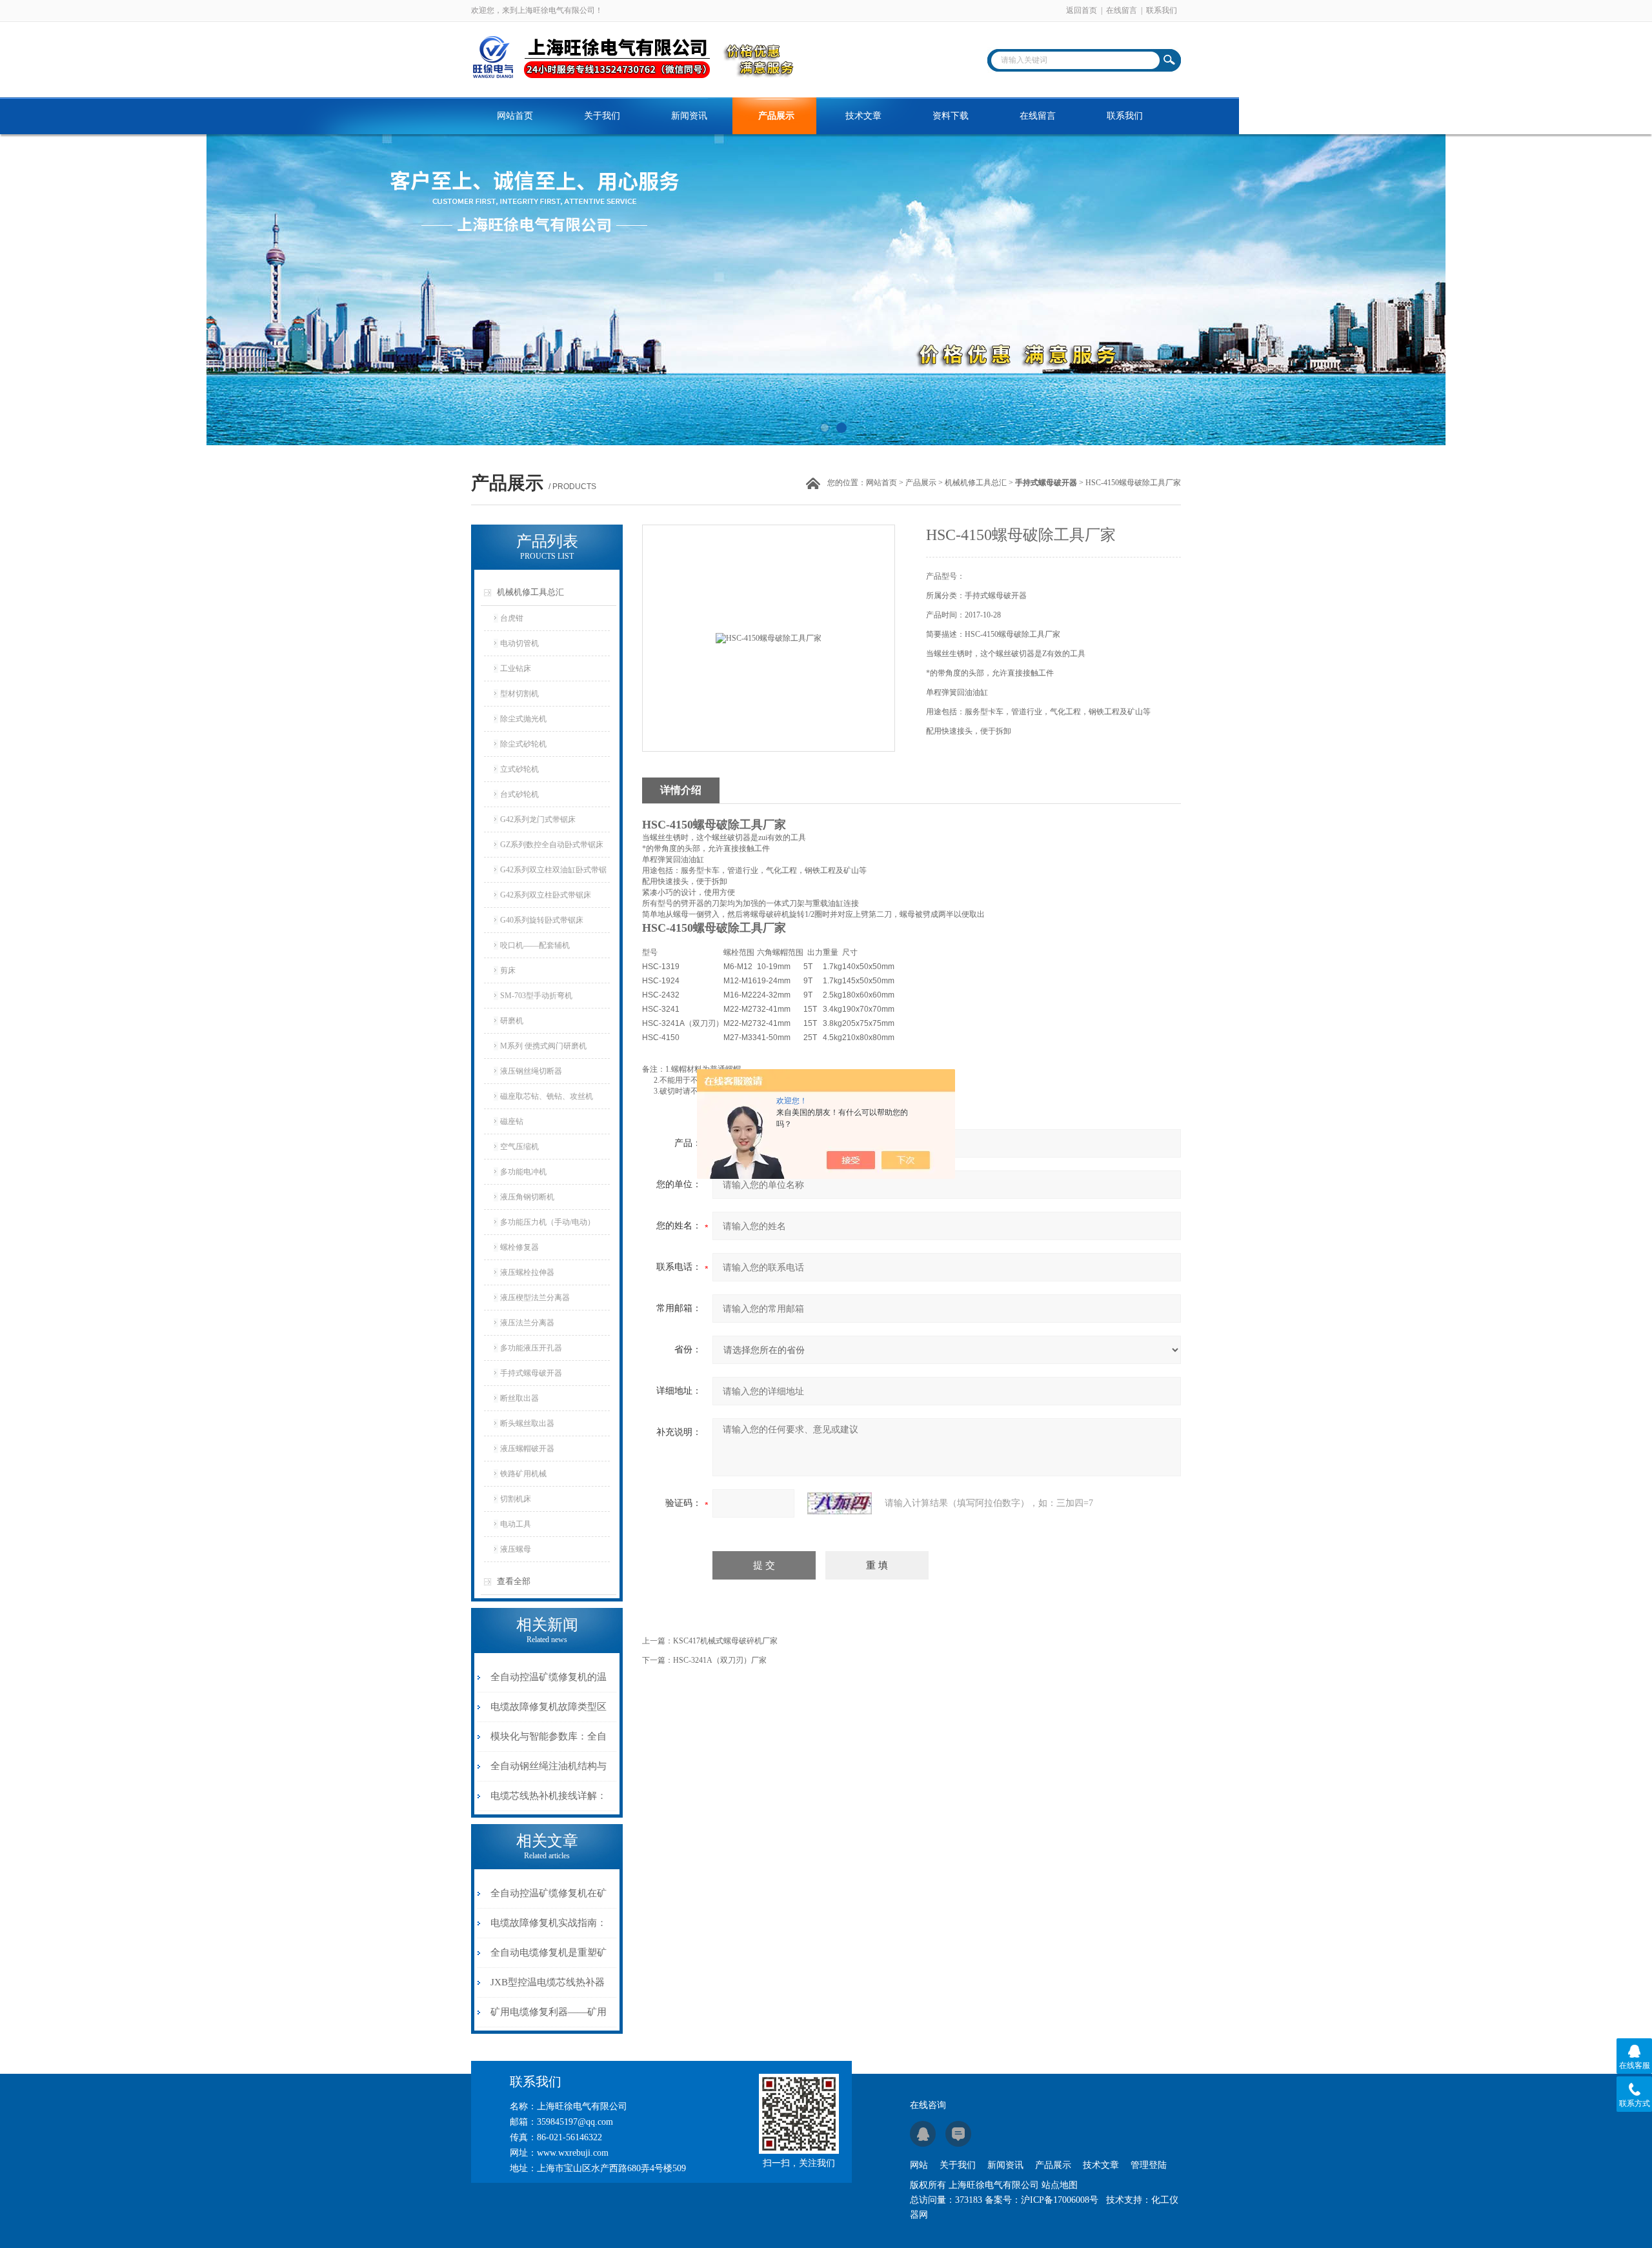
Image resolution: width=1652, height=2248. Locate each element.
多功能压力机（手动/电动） (548, 1222)
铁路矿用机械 (523, 1474)
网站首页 (515, 116)
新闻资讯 (689, 116)
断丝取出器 (519, 1398)
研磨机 (512, 1021)
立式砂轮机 (519, 769)
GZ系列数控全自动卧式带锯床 (552, 845)
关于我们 (602, 116)
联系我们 (1162, 10)
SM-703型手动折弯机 (536, 996)
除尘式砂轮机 (523, 744)
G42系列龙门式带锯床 (538, 819)
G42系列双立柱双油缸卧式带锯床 (553, 874)
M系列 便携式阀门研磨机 (543, 1046)
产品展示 (776, 116)
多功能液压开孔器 (531, 1348)
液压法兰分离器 (527, 1323)
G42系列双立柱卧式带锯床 (546, 895)
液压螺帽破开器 (527, 1449)
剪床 (508, 970)
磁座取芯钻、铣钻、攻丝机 (547, 1096)
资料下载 (951, 116)
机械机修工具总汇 (976, 483)
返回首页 (1082, 10)
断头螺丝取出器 (527, 1423)
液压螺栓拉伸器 (527, 1272)
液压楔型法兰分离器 (535, 1298)
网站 (919, 2165)
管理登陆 (1149, 2165)
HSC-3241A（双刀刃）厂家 (720, 1660)
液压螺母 (516, 1549)
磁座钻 (512, 1121)
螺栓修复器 (519, 1247)
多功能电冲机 (523, 1172)
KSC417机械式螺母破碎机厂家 (725, 1641)
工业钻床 (516, 668)
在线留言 (1122, 10)
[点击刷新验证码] (840, 1503)
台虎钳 (512, 618)
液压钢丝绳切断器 (531, 1071)
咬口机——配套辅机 (535, 945)
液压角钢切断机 (527, 1197)
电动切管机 (519, 643)
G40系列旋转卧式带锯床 (542, 920)
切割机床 (516, 1499)
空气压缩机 (519, 1147)
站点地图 (1060, 2185)
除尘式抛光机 (523, 719)
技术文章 (863, 116)
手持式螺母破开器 (531, 1373)
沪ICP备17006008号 (1060, 2200)
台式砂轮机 (519, 794)
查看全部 (514, 1581)
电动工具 (516, 1524)
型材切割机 (519, 694)
